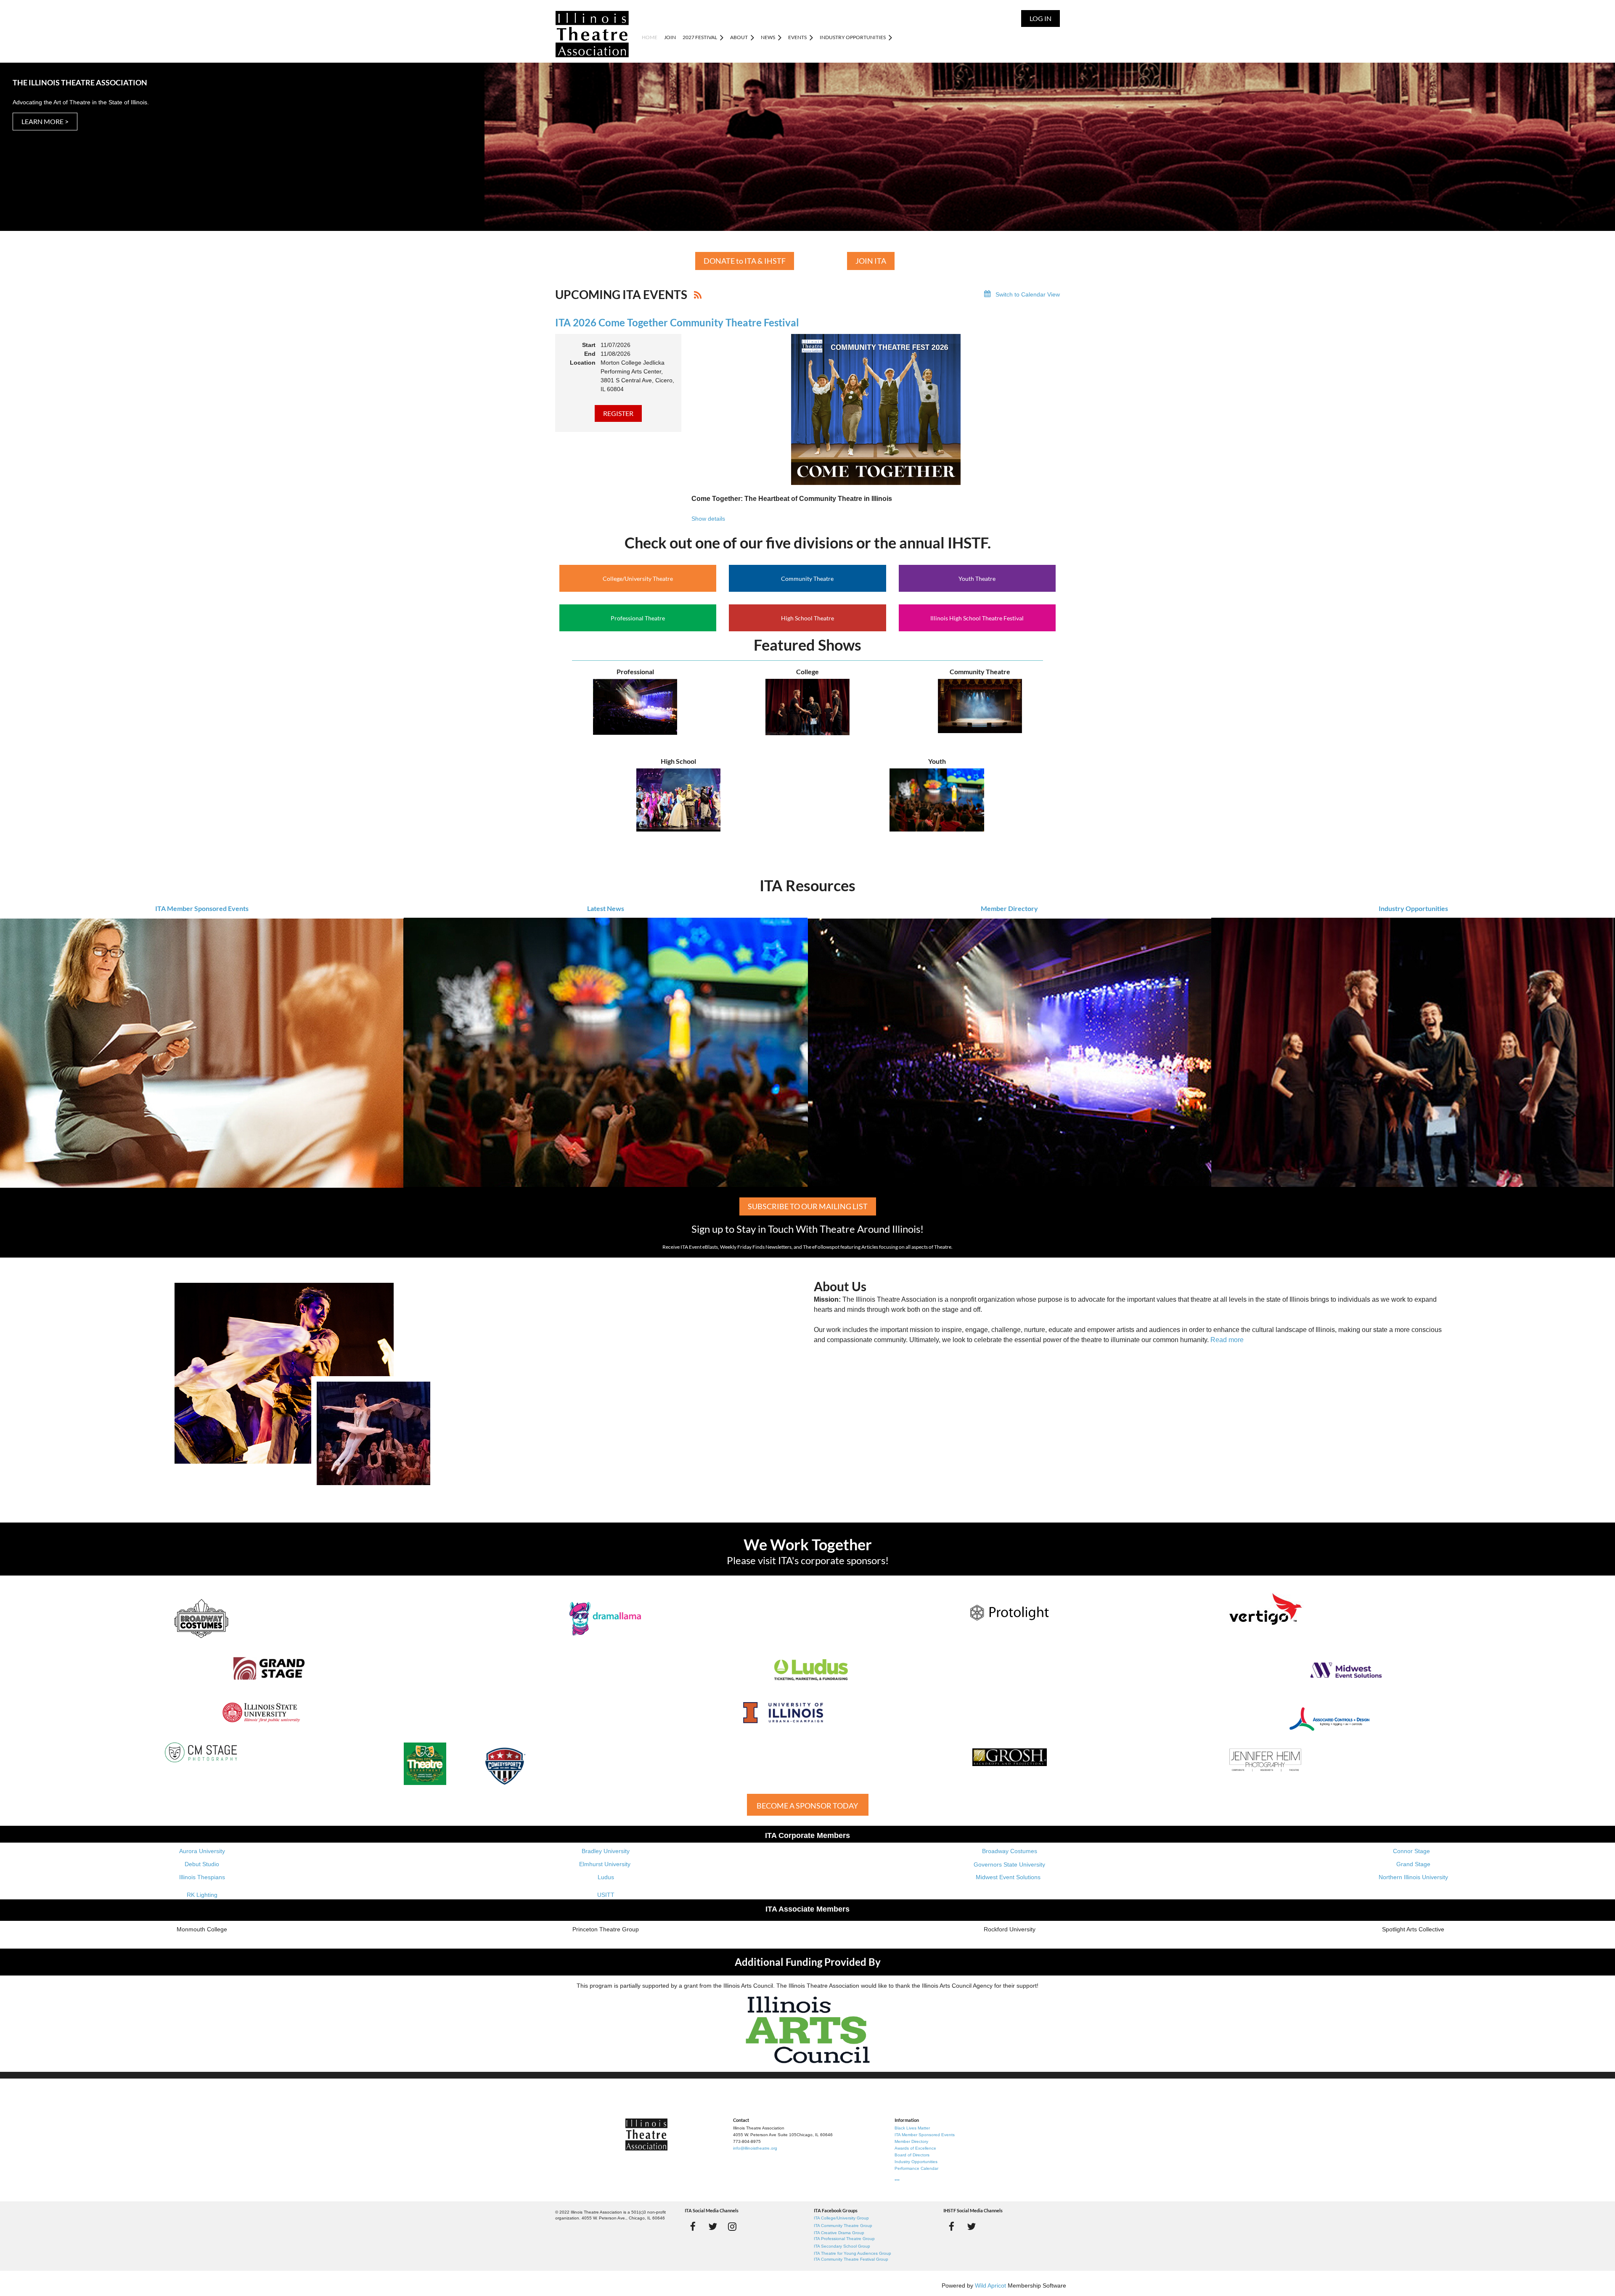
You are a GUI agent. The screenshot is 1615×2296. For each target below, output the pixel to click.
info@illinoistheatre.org (755, 2148)
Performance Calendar (916, 2168)
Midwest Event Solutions (1008, 1877)
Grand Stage (1413, 1864)
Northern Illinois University (1413, 1877)
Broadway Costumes (1010, 1851)
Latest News (606, 908)
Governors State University (1009, 1864)
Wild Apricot (990, 2285)
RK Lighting (202, 1895)
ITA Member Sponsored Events (202, 908)
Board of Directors (912, 2155)
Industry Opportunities (1413, 908)
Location (583, 363)
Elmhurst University (606, 1864)
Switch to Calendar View (1028, 294)
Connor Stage (1411, 1851)
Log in (1040, 18)
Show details (708, 519)
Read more (1227, 1340)
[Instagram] (732, 2226)
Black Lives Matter (912, 2128)
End (590, 354)
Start (589, 345)
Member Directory (1009, 908)
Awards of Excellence (915, 2148)
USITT (606, 1895)
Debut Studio (202, 1864)
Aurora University (202, 1851)
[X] (713, 2226)
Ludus (606, 1877)
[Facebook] (693, 2226)
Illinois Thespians (202, 1877)
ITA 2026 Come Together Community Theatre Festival (677, 322)
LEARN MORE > (45, 121)
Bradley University (606, 1851)
